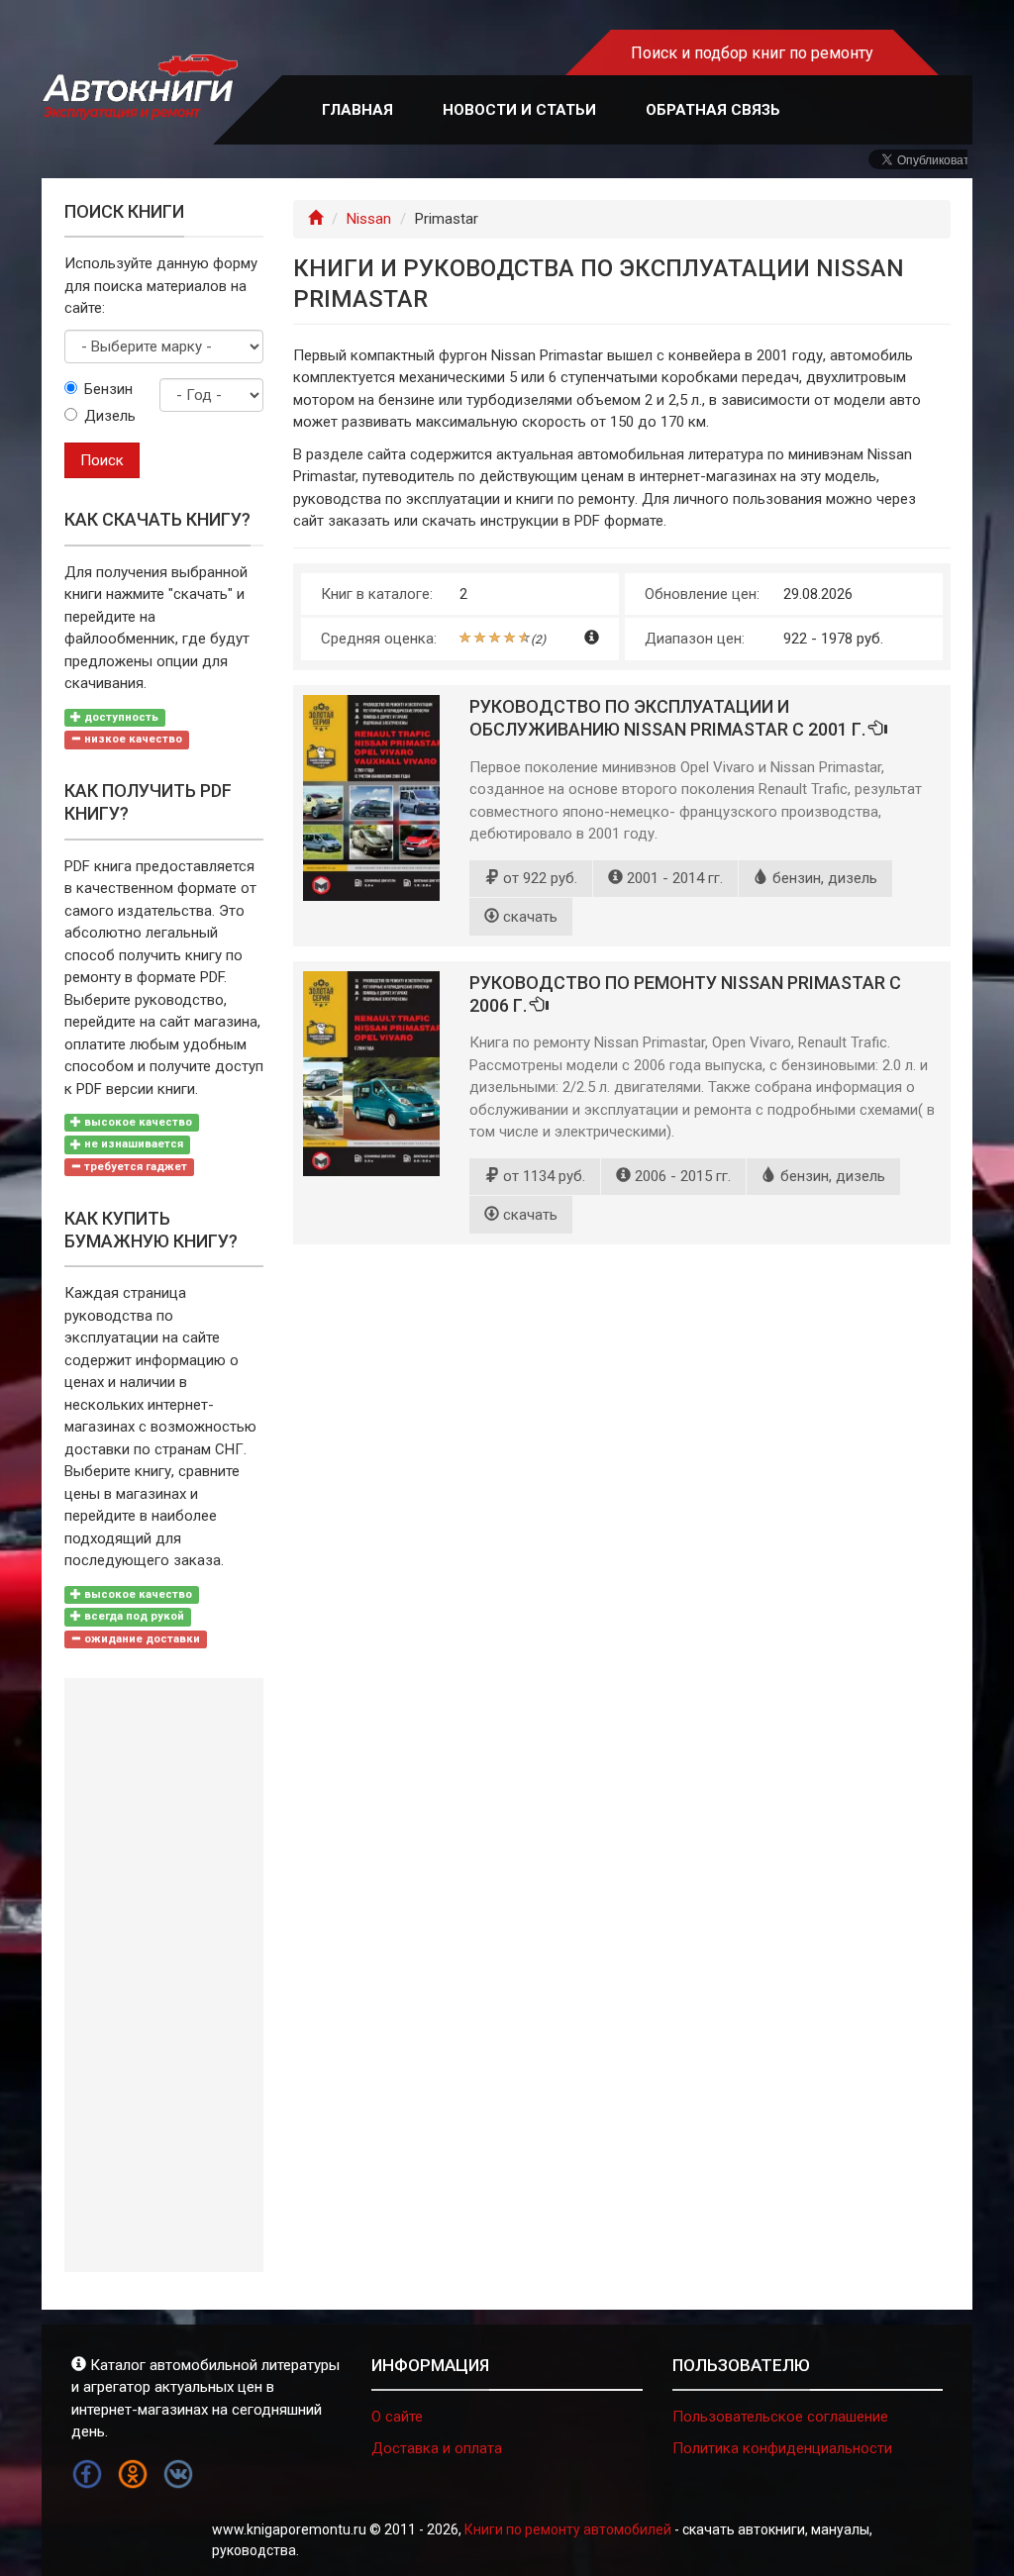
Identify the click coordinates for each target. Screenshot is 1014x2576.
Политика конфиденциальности (782, 2448)
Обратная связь (713, 110)
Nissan (369, 219)
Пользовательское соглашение (780, 2417)
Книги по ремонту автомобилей (568, 2529)
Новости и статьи (519, 110)
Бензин (107, 389)
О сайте (397, 2417)
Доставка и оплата (437, 2448)
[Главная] (315, 219)
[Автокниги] (140, 88)
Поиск (102, 460)
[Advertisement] (164, 1975)
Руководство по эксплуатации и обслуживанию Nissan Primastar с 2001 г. (669, 718)
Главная (357, 110)
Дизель (107, 416)
